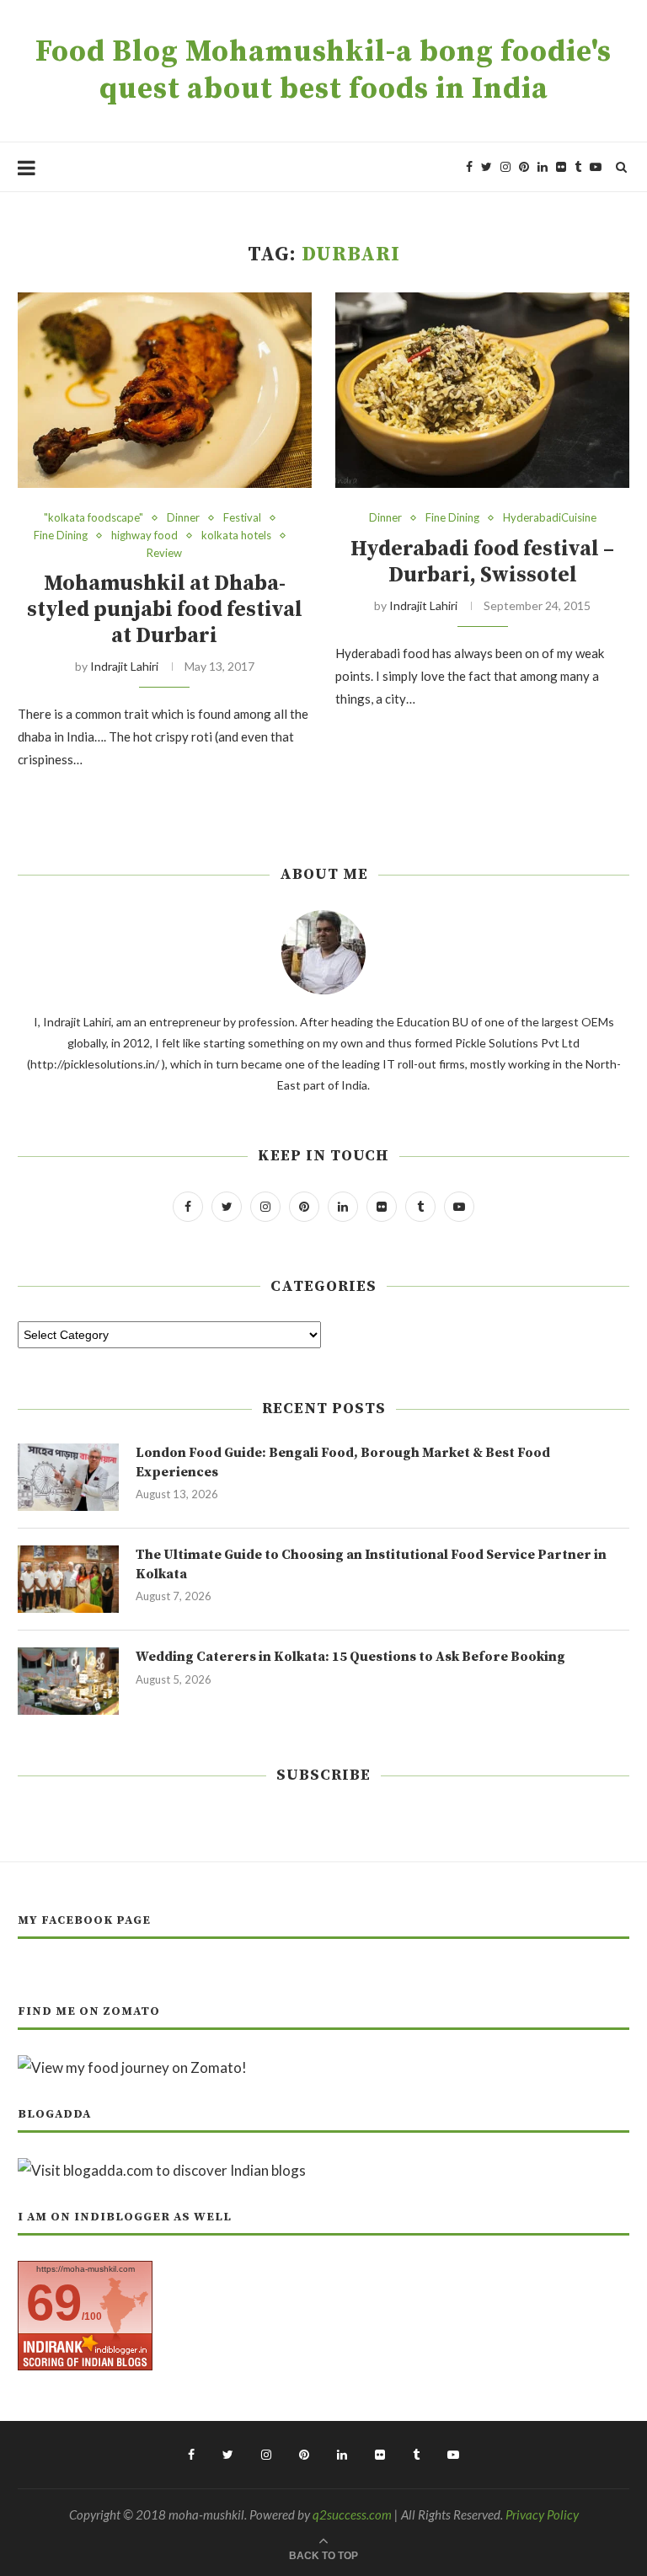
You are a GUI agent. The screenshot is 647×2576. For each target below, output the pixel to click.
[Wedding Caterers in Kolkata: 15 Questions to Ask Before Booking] (68, 1681)
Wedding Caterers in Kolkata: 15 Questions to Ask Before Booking (350, 1657)
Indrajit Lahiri (124, 666)
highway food (144, 536)
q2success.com (352, 2514)
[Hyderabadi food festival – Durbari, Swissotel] (482, 391)
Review (164, 553)
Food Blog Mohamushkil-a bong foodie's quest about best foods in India (323, 71)
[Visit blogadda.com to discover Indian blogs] (162, 2170)
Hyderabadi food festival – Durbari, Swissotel (482, 562)
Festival (242, 518)
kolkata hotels (236, 536)
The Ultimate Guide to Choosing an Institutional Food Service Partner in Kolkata (371, 1564)
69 (54, 2303)
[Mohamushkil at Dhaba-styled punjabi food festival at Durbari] (165, 391)
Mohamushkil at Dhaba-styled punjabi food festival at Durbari (165, 610)
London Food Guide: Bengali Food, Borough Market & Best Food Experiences (343, 1462)
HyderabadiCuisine (550, 518)
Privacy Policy (542, 2514)
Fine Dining (61, 536)
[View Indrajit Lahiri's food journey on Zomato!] (132, 2067)
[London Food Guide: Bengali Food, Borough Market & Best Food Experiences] (68, 1477)
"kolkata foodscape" (94, 518)
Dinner (183, 518)
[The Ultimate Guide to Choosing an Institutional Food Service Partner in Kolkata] (68, 1579)
